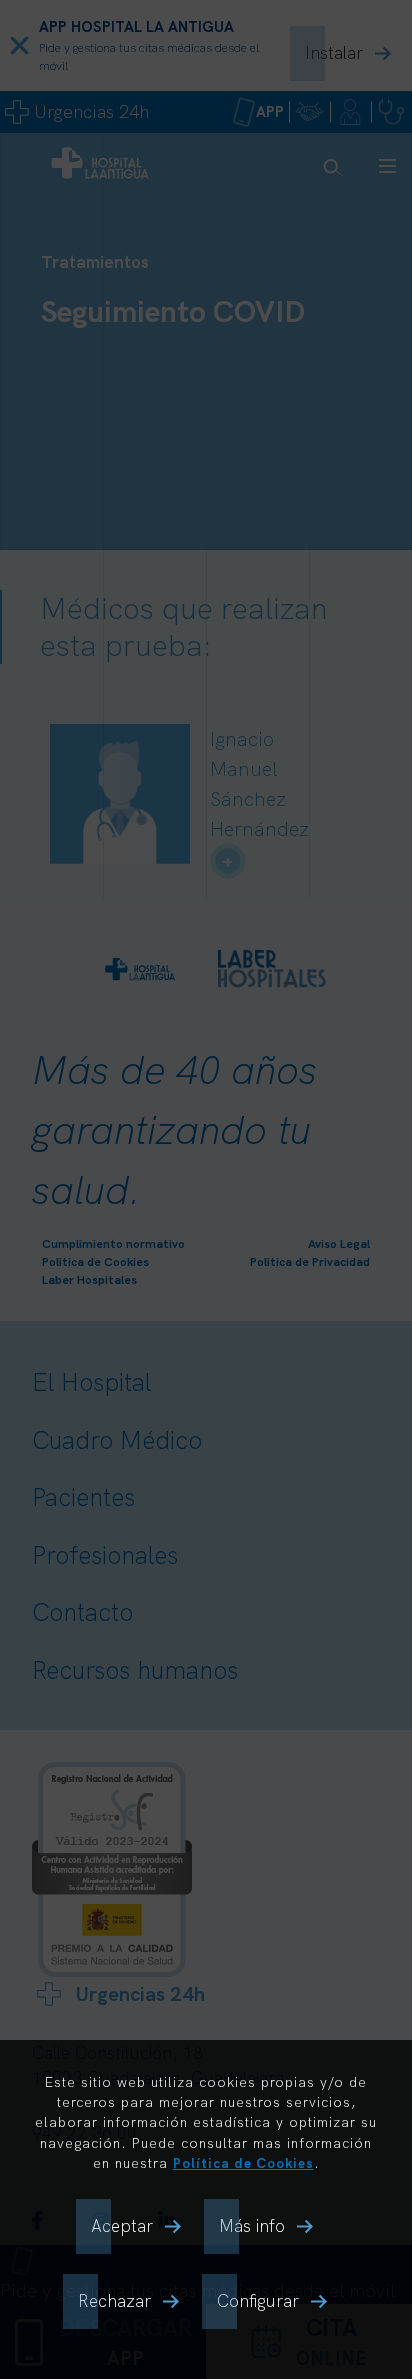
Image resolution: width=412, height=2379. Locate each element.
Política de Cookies (243, 2162)
